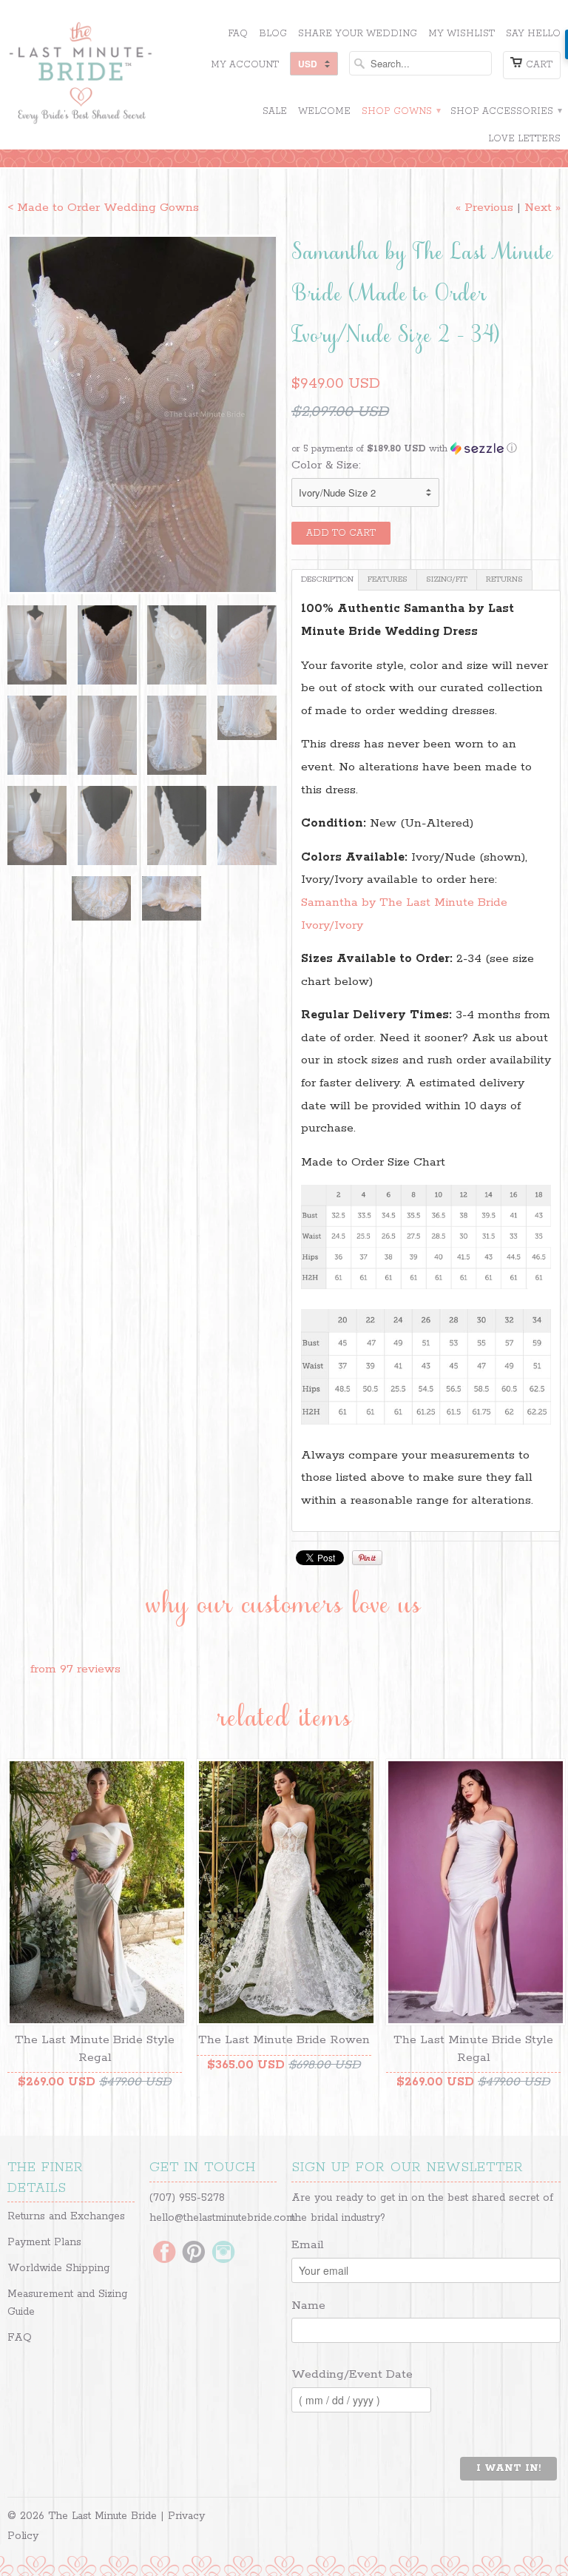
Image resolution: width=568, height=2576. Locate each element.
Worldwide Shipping (58, 2268)
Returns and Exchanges (66, 2216)
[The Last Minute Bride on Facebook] (164, 2253)
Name (308, 2306)
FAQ (238, 34)
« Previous (484, 208)
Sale (275, 111)
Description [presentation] (327, 579)
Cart (539, 65)
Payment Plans (44, 2242)
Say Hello (533, 34)
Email (308, 2245)
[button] (426, 449)
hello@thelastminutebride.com (222, 2218)
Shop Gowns (400, 111)
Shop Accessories (506, 111)
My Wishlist (461, 34)
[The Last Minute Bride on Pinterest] (194, 2253)
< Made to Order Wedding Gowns (103, 208)
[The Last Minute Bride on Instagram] (223, 2253)
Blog (273, 34)
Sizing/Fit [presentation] (447, 579)
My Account (245, 65)
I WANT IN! (508, 2468)
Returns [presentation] (504, 579)
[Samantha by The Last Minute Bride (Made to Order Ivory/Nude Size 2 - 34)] (142, 414)
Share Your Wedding (358, 34)
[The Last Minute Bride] (95, 75)
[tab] (325, 580)
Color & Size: (326, 465)
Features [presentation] (388, 579)
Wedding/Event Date (352, 2374)
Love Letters (524, 139)
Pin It (367, 1558)
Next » (542, 208)
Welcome (324, 111)
